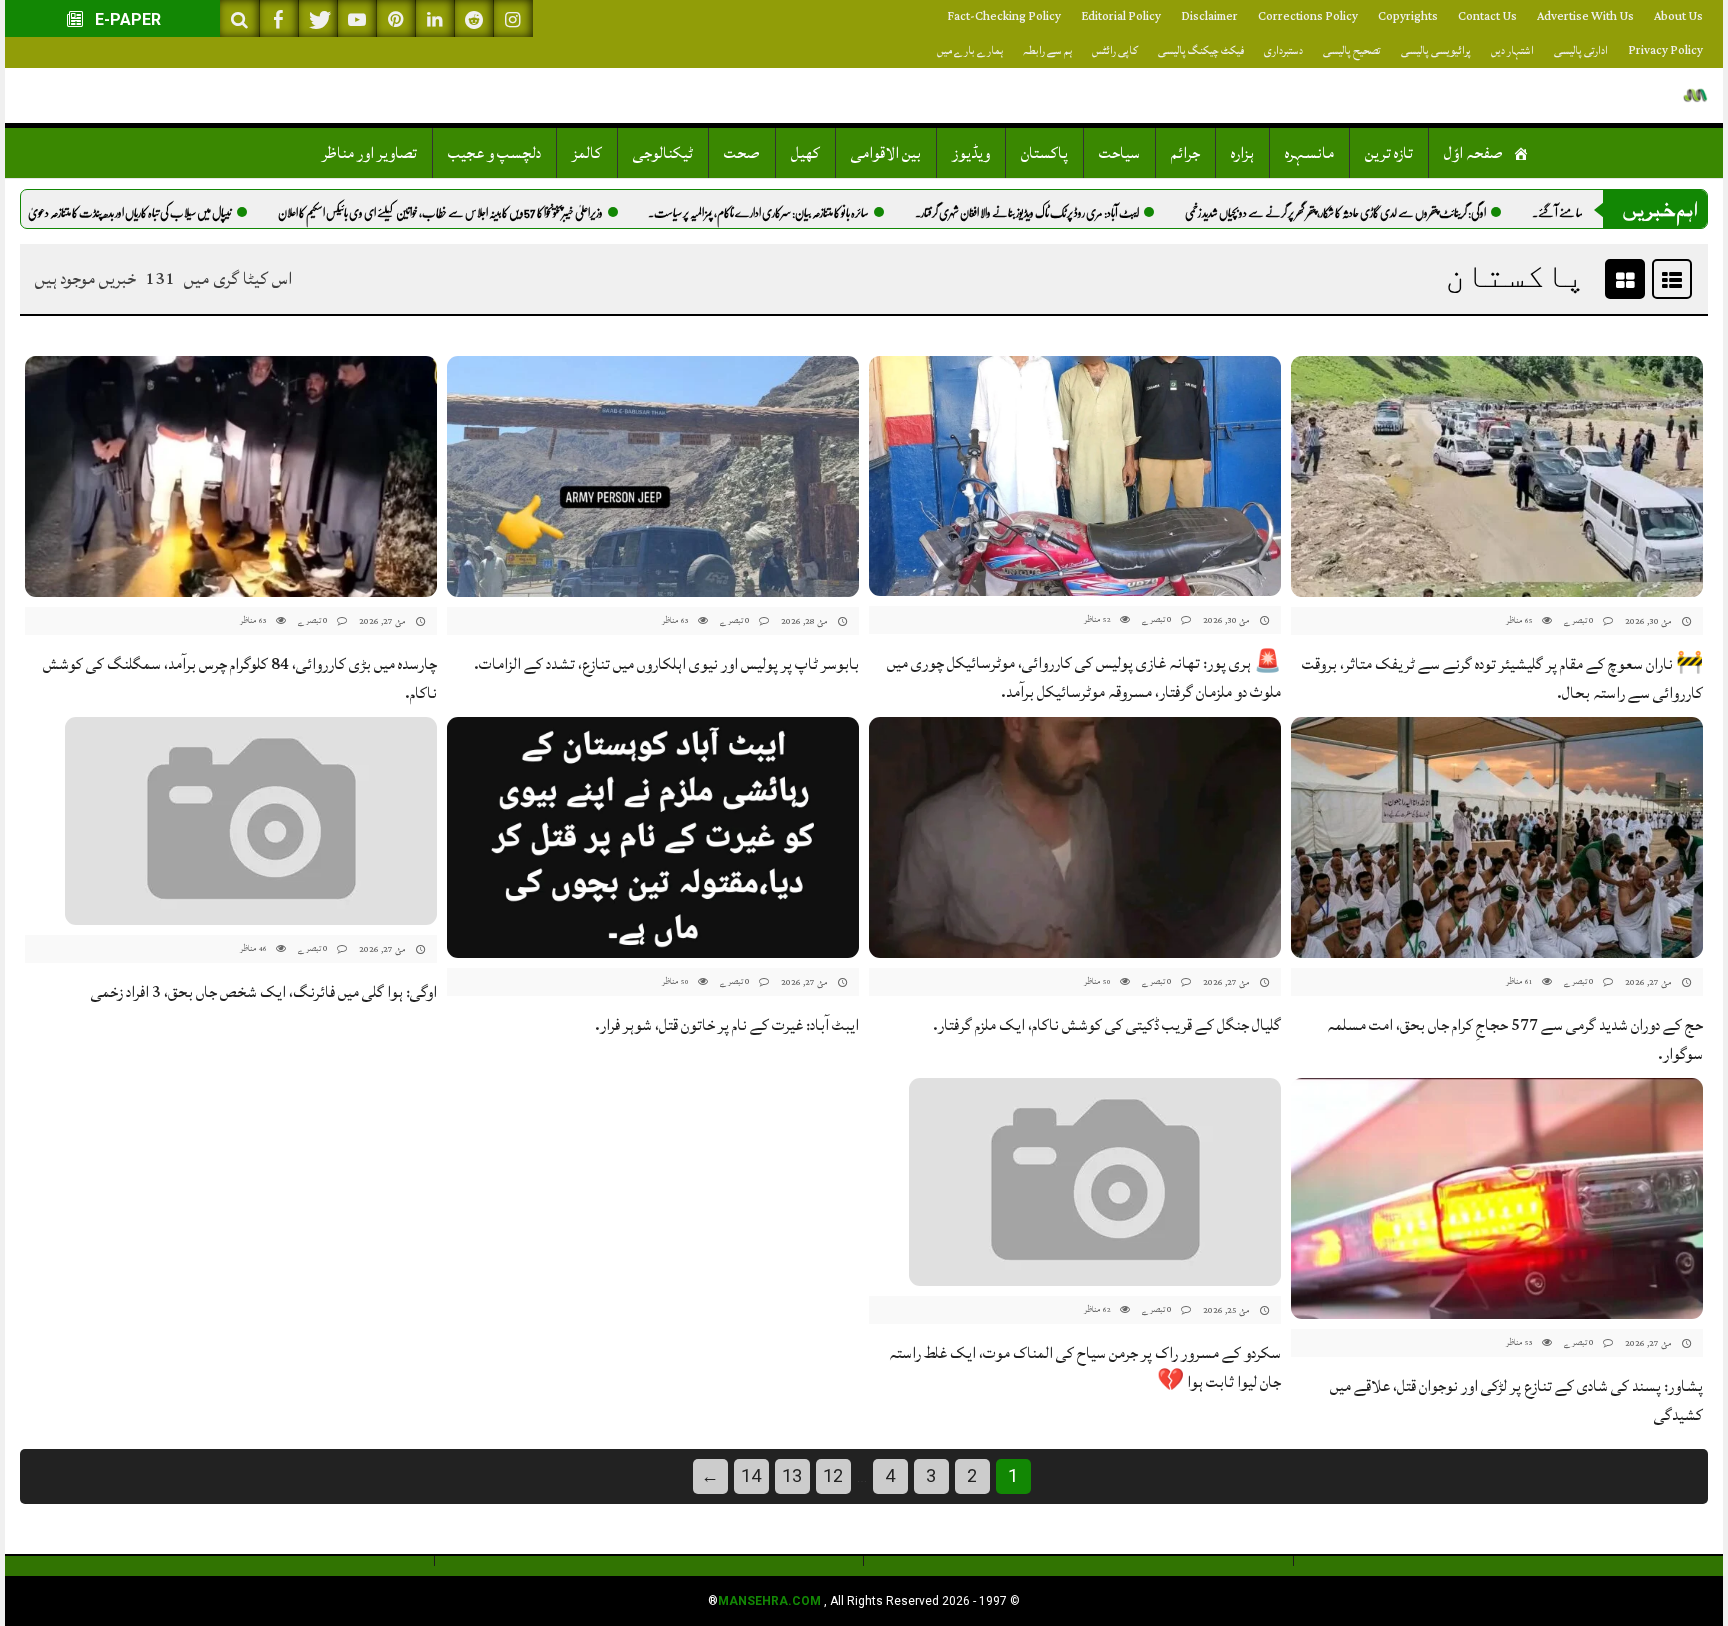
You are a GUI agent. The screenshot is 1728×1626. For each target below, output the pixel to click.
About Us (1678, 16)
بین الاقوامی (886, 153)
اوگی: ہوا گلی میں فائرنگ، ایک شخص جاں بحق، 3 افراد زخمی (264, 992)
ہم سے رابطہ (1047, 50)
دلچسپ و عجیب (494, 153)
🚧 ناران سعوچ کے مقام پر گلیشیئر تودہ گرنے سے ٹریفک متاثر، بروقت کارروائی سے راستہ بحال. (1502, 678)
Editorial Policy (1121, 16)
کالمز (587, 153)
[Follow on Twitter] (318, 18)
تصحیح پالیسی (1352, 50)
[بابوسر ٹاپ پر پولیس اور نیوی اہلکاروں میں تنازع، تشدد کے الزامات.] (653, 476)
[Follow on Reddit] (474, 18)
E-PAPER (126, 19)
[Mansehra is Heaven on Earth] (1695, 95)
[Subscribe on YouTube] (357, 18)
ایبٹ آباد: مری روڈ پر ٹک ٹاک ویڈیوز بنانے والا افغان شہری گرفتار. (1082, 213)
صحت (742, 153)
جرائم (1185, 153)
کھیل (805, 153)
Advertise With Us (1585, 16)
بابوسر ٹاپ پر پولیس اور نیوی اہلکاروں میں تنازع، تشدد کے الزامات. (666, 664)
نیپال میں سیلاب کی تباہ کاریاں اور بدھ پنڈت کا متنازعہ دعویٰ (185, 213)
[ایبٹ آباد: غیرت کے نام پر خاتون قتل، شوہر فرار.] (653, 837)
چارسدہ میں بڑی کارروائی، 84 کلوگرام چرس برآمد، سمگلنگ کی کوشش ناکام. (240, 678)
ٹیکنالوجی (663, 153)
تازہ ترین (1389, 153)
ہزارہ (1242, 153)
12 (833, 1475)
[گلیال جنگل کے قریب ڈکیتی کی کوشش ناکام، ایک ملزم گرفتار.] (1075, 837)
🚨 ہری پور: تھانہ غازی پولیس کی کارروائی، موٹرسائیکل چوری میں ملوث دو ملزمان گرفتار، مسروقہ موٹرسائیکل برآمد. (1084, 677)
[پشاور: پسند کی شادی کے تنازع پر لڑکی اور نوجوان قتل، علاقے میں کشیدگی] (1497, 1198)
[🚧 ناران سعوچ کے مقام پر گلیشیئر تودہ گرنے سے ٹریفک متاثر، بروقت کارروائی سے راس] (1497, 476)
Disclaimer (1209, 16)
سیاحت (1119, 153)
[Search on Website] (240, 18)
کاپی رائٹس (1115, 50)
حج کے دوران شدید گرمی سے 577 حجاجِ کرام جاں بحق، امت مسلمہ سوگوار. (1515, 1039)
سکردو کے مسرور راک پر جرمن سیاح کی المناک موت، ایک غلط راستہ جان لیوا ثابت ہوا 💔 (1085, 1367)
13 (792, 1475)
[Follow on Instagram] (513, 18)
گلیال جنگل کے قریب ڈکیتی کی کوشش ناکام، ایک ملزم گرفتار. (1107, 1025)
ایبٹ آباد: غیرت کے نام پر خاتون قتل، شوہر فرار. (727, 1025)
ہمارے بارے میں (970, 50)
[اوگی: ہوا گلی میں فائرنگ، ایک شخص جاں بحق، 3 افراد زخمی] (251, 821)
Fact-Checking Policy (1004, 16)
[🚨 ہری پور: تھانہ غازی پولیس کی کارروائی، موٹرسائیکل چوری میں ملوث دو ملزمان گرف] (1075, 476)
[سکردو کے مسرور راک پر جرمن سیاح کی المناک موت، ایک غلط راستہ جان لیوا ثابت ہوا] (1095, 1182)
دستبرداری (1283, 50)
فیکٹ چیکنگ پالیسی (1201, 50)
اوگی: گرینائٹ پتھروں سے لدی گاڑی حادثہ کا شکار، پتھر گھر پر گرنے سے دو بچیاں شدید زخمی (1390, 213)
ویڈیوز (971, 153)
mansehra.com (769, 1601)
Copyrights (1408, 16)
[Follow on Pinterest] (396, 18)
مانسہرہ (1309, 153)
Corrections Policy (1308, 16)
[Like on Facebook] (279, 18)
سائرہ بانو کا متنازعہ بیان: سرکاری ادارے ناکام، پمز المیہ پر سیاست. (813, 213)
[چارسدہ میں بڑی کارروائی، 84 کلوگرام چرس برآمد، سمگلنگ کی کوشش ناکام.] (231, 476)
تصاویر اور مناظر (369, 153)
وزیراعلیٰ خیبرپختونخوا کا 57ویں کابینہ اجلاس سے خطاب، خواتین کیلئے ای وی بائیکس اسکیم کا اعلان (495, 213)
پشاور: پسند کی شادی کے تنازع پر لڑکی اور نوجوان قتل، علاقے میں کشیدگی (1516, 1400)
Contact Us (1487, 16)
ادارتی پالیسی (1581, 50)
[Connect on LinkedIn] (435, 18)
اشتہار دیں (1512, 50)
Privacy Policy (1665, 50)
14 (751, 1475)
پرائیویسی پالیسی (1436, 50)
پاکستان (1044, 153)
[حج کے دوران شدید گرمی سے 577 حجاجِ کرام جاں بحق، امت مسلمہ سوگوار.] (1497, 837)
